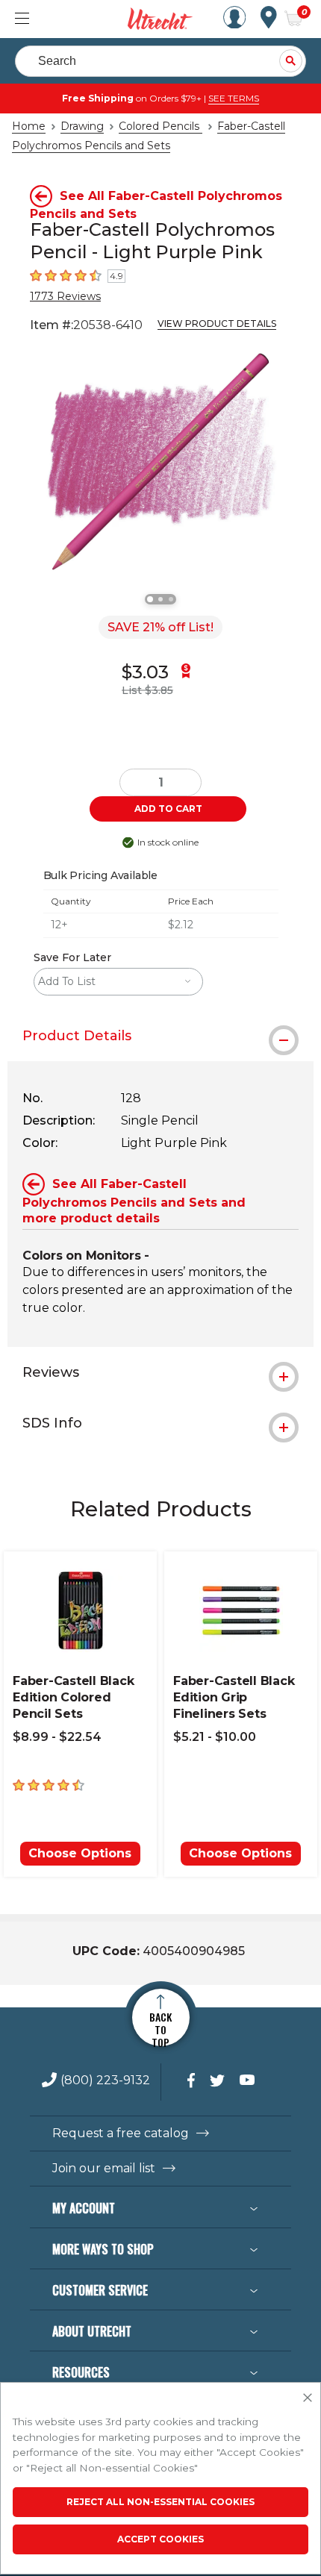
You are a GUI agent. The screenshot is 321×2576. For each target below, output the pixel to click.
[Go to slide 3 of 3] (171, 599)
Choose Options (80, 1853)
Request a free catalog (121, 2133)
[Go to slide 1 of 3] (150, 599)
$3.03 (145, 672)
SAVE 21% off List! (160, 627)
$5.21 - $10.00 (215, 1737)
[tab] (160, 1036)
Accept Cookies (160, 2539)
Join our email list (104, 2169)
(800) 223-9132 (105, 2081)
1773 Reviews (65, 296)
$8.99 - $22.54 (57, 1737)
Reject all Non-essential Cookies (160, 2502)
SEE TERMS (234, 98)
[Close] (308, 2398)
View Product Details (217, 323)
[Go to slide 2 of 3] (160, 599)
